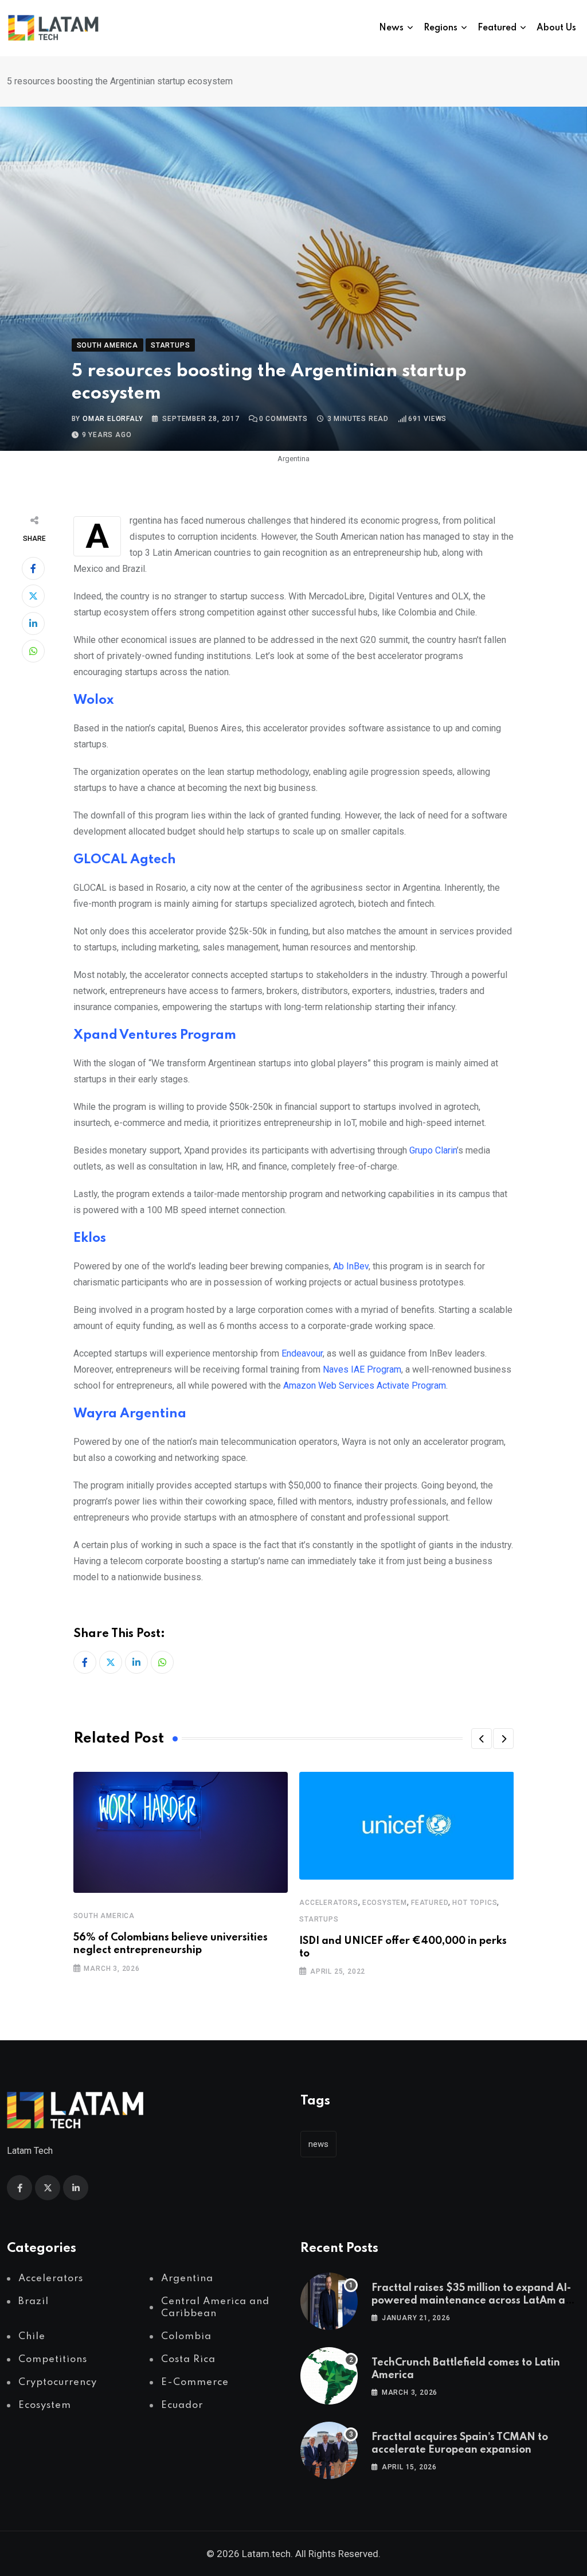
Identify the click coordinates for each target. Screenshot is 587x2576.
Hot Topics (475, 1903)
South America (104, 1916)
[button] (482, 1739)
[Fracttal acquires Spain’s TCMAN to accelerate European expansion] (329, 2450)
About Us (556, 28)
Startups (319, 1919)
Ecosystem (385, 1903)
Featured (497, 28)
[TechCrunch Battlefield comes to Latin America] (329, 2376)
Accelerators (329, 1903)
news (318, 2144)
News (391, 28)
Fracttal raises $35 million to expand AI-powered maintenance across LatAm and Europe (475, 2301)
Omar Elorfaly (113, 419)
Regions (441, 28)
